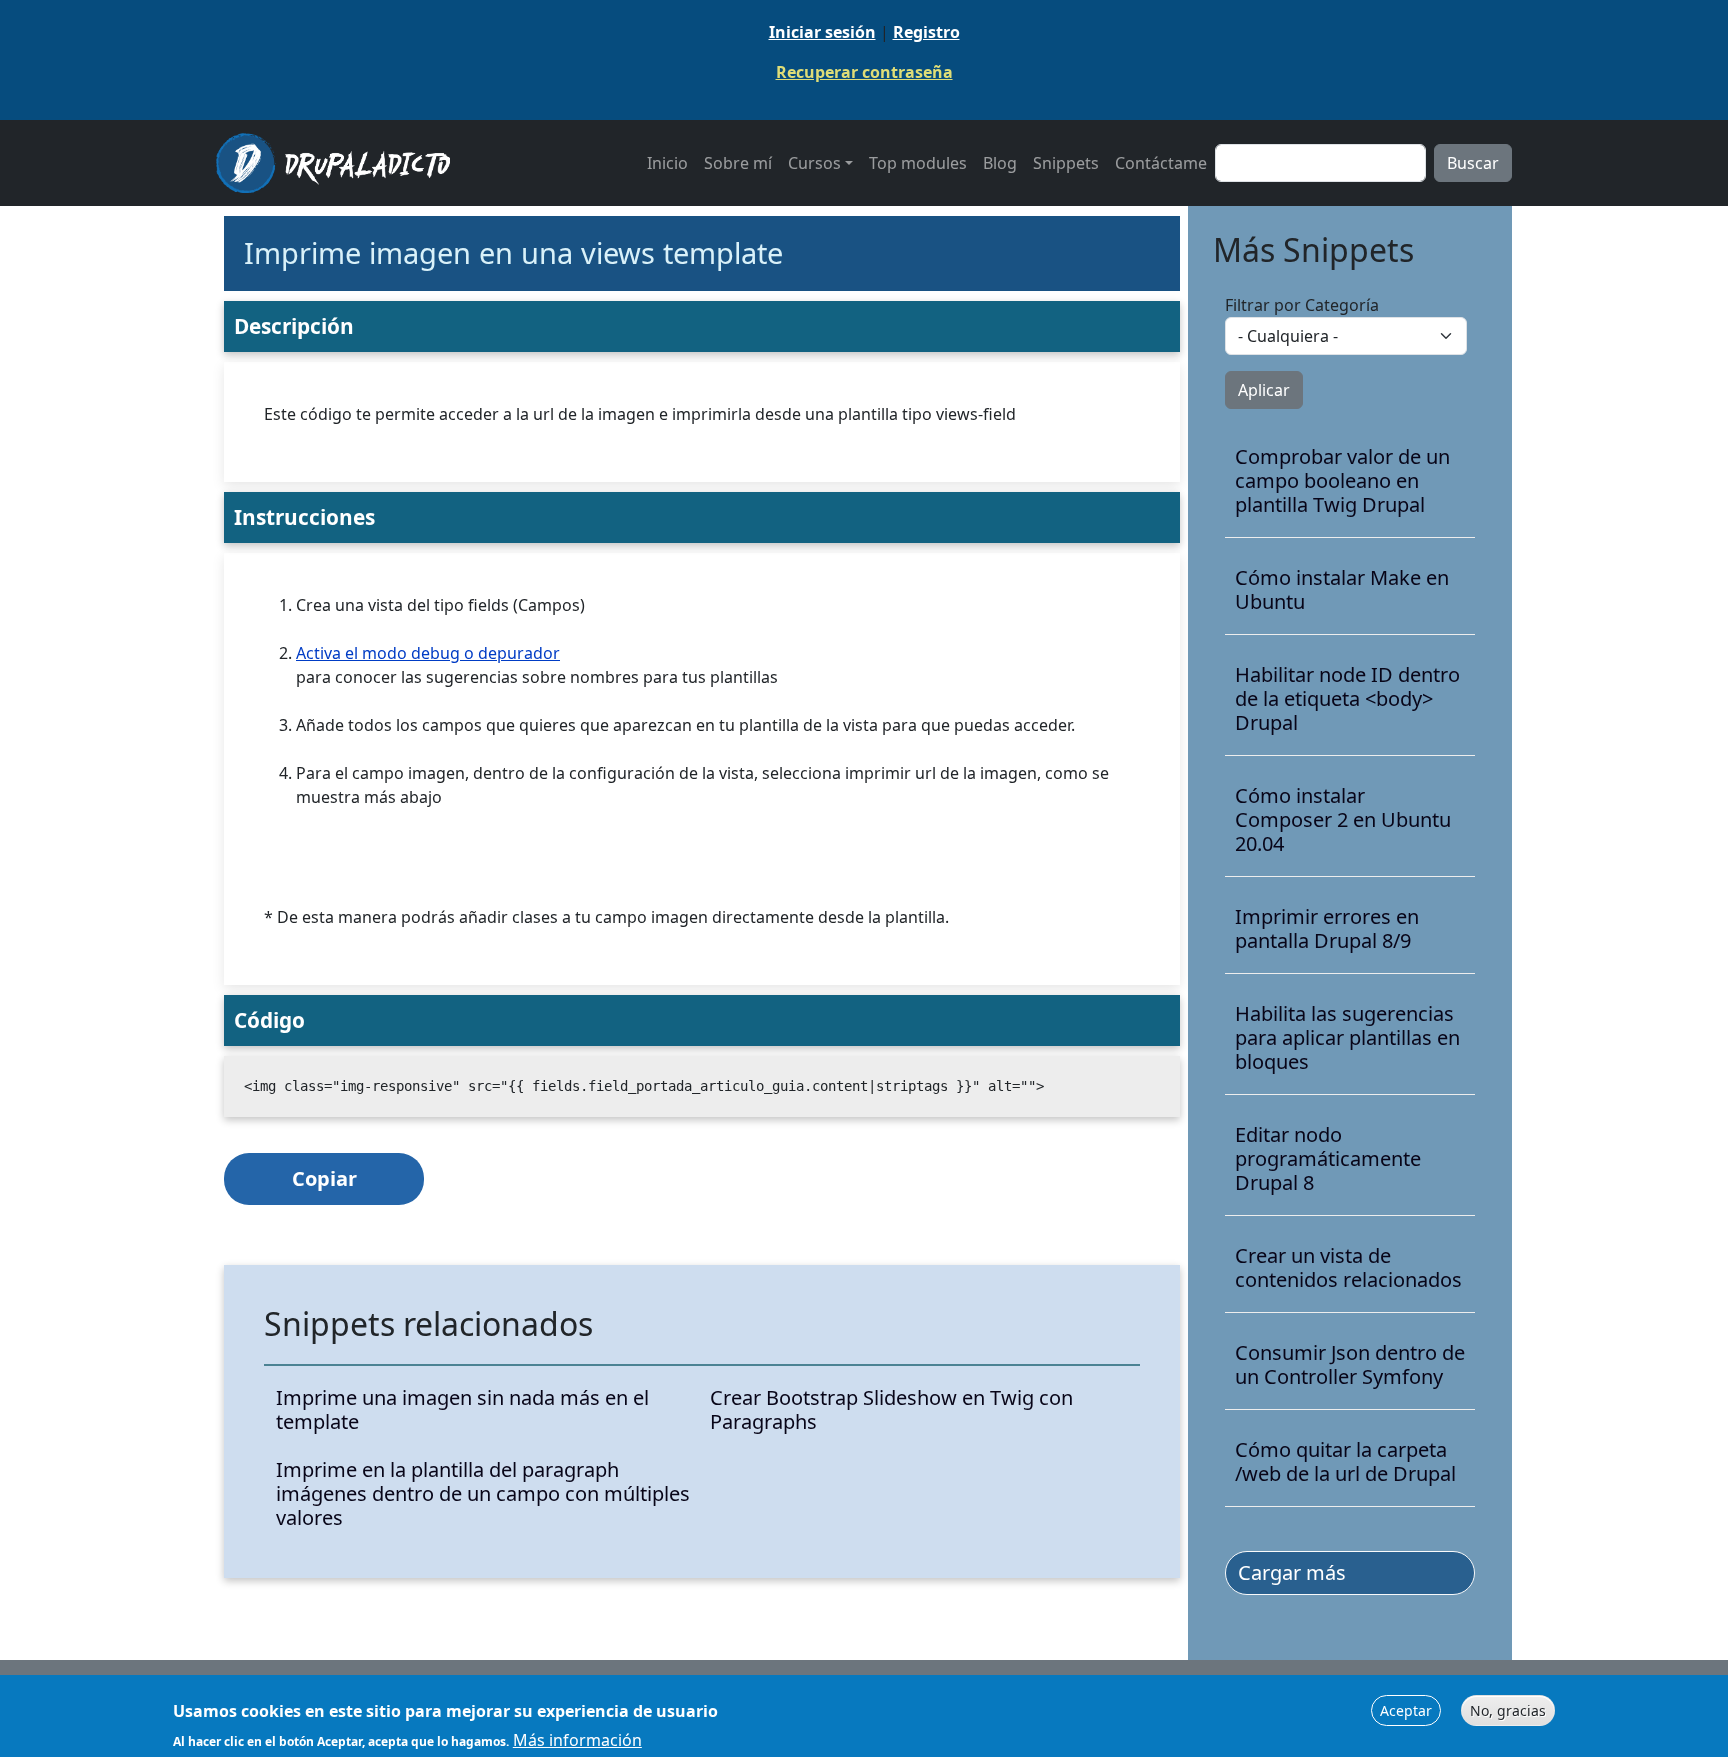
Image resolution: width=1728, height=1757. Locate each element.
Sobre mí (738, 163)
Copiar (324, 1178)
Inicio (667, 163)
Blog (1000, 163)
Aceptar (1406, 1710)
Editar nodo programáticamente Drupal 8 (1328, 1159)
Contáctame (1161, 163)
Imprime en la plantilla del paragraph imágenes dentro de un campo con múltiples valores (483, 1494)
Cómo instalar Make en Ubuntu (1342, 590)
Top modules (918, 163)
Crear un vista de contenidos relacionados (1348, 1268)
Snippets (1066, 163)
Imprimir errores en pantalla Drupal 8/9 (1327, 929)
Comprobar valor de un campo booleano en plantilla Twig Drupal (1342, 481)
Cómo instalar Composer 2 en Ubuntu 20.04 (1343, 820)
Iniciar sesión (822, 32)
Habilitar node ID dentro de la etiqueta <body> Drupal (1347, 699)
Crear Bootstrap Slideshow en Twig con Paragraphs (891, 1410)
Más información (577, 1739)
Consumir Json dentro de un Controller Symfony (1350, 1365)
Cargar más (1292, 1572)
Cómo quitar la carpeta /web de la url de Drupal (1345, 1462)
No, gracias (1508, 1710)
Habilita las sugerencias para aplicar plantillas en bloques (1347, 1038)
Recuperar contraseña (864, 72)
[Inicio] (341, 163)
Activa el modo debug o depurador (428, 653)
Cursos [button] (814, 163)
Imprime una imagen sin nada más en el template (462, 1410)
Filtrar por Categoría (1302, 305)
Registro (926, 32)
